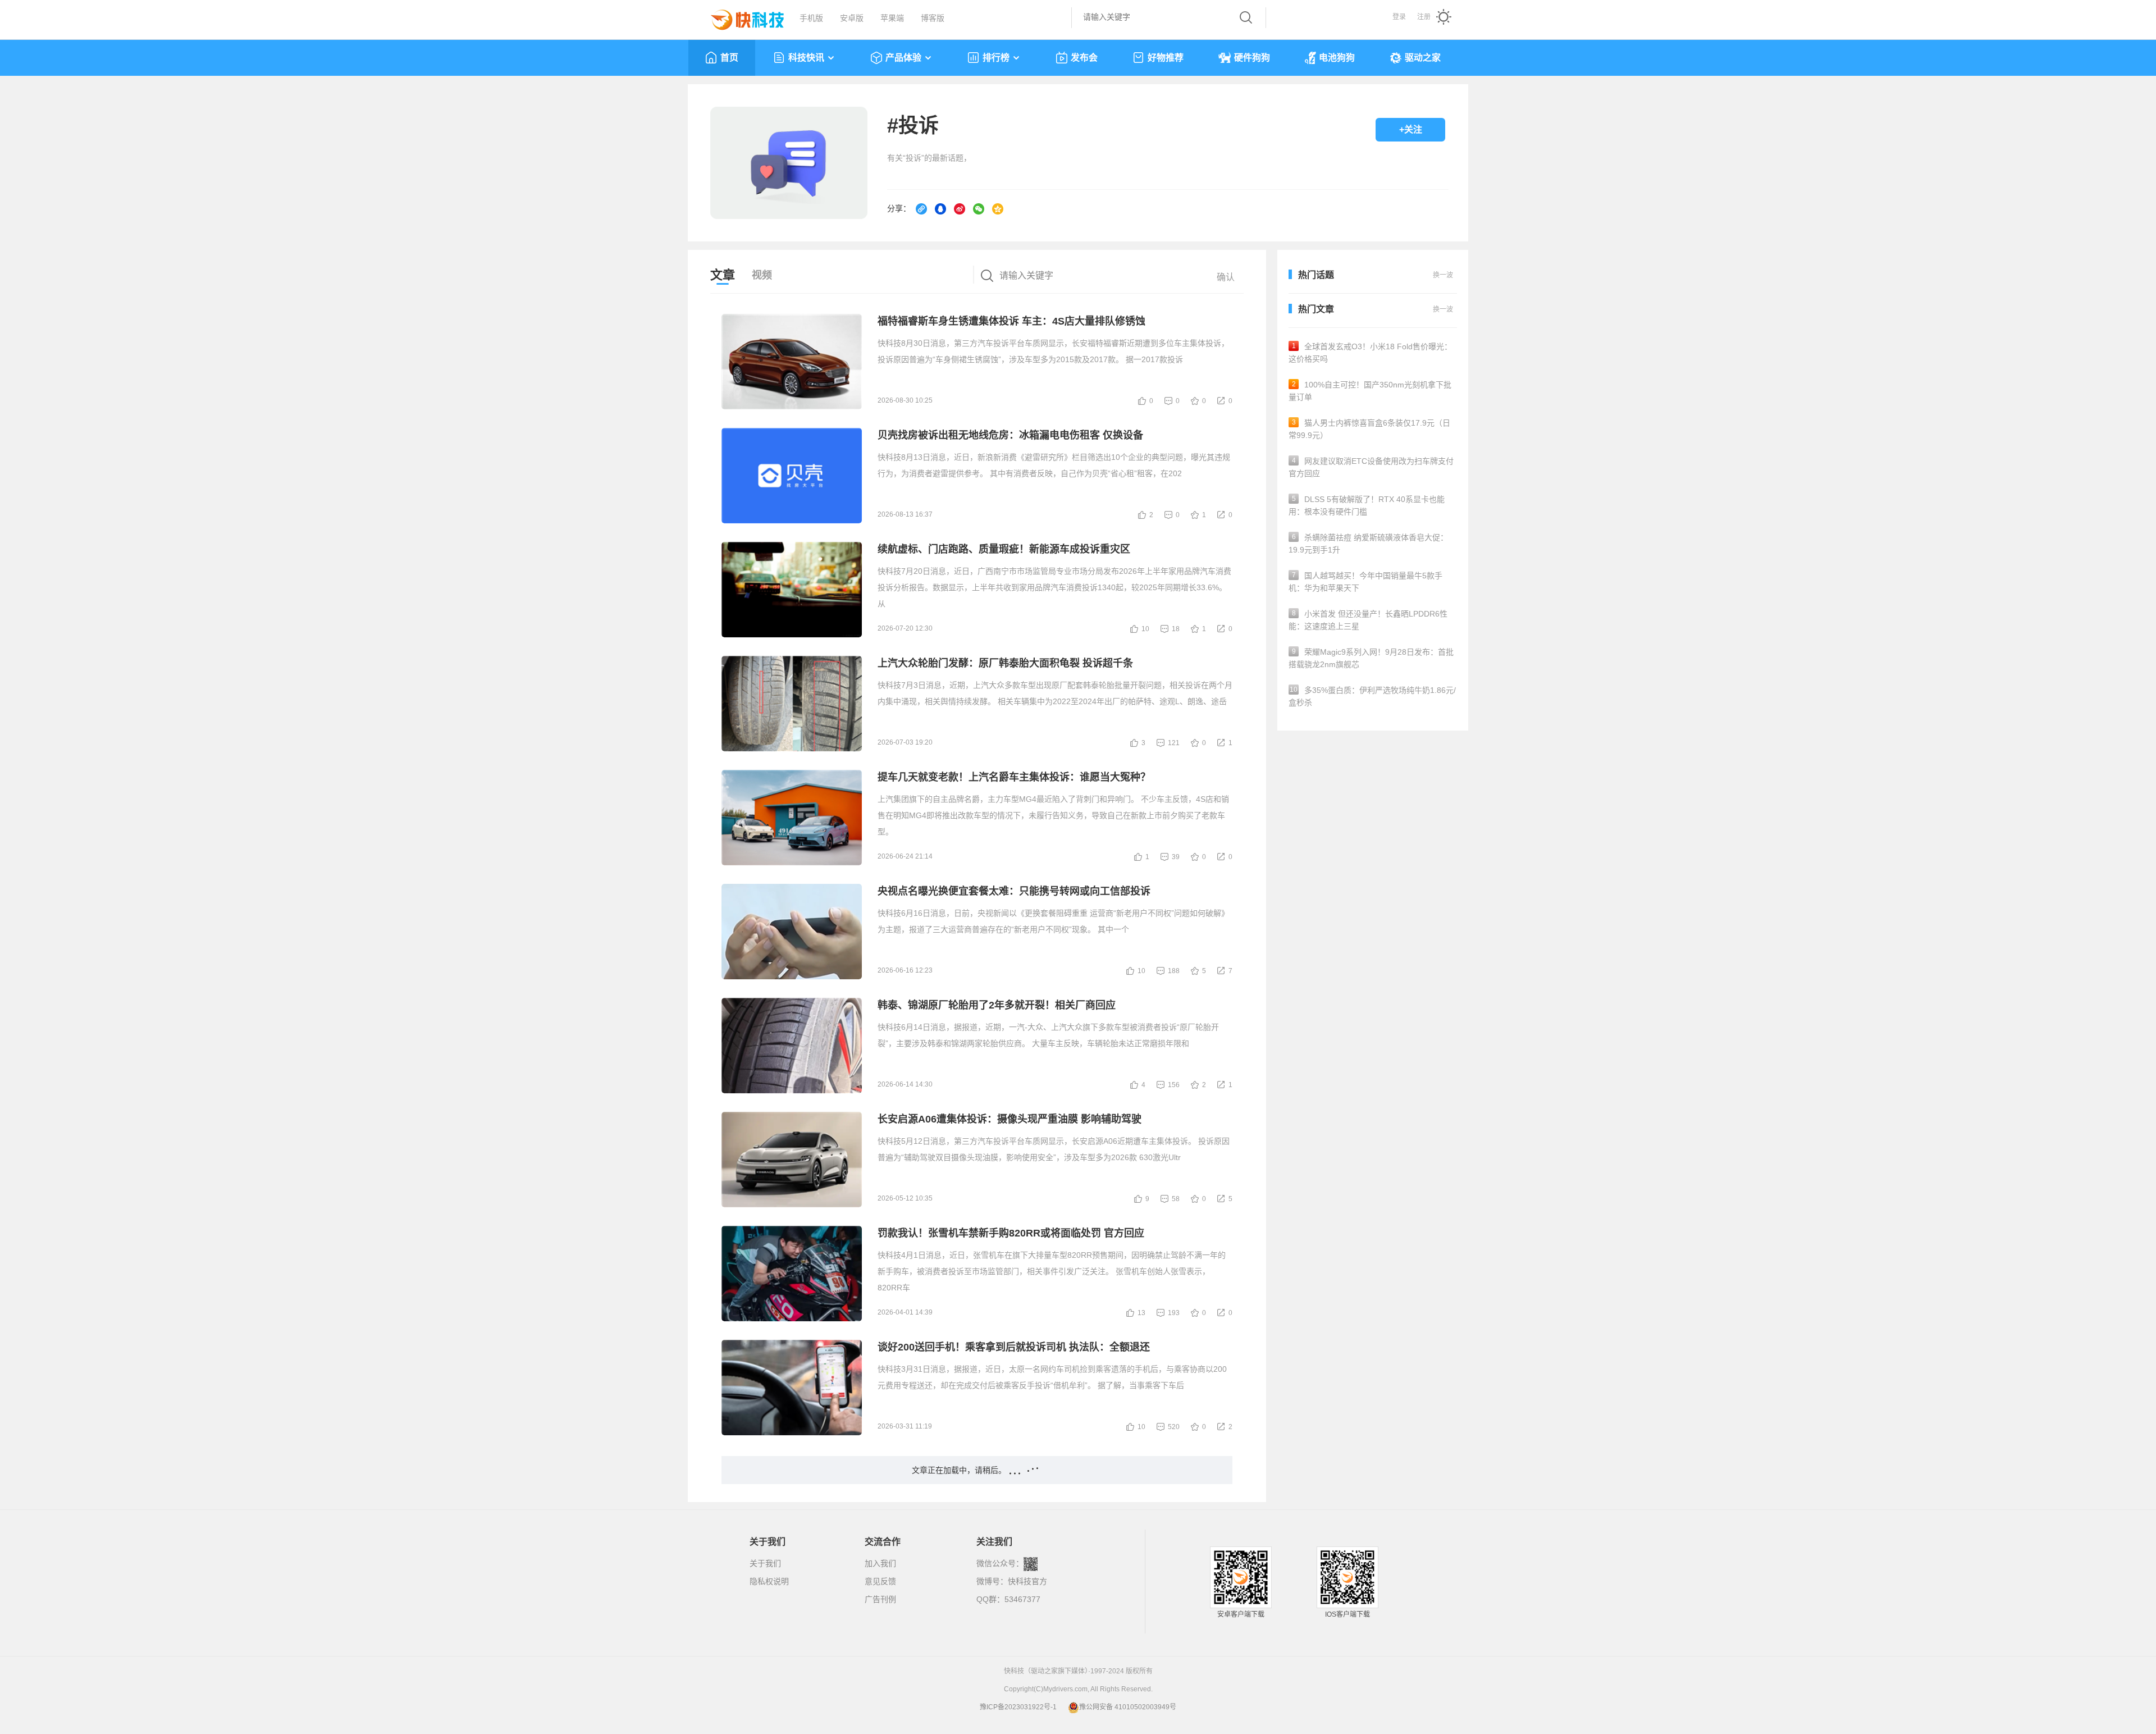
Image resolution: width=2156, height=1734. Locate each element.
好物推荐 (1166, 58)
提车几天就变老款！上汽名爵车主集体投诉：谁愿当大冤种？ (1014, 777)
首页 (729, 58)
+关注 (1411, 129)
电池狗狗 (1337, 58)
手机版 (811, 18)
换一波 (1443, 309)
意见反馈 (880, 1581)
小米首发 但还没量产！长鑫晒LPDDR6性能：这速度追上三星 (1368, 620)
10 (1145, 629)
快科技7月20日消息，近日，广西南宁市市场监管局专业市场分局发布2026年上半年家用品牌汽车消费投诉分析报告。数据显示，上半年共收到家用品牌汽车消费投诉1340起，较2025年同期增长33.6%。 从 (1054, 587)
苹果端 (892, 18)
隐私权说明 (769, 1581)
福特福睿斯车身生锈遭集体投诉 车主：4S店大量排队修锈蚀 (1011, 321)
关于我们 (765, 1563)
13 (1141, 1313)
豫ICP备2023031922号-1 (1018, 1707)
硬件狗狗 (1252, 58)
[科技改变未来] (739, 17)
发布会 (1084, 58)
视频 (762, 275)
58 (1176, 1199)
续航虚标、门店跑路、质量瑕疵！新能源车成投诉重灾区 (1004, 549)
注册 (1424, 17)
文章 (723, 275)
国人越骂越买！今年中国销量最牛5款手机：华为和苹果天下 (1365, 582)
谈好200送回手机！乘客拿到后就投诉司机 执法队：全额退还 (1014, 1347)
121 (1174, 743)
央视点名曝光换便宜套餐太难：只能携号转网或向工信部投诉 (1014, 891)
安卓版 (852, 18)
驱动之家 (1423, 58)
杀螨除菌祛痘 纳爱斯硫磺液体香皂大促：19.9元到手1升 (1368, 544)
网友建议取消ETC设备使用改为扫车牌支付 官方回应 (1371, 467)
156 (1174, 1085)
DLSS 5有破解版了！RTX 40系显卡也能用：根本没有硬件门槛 (1367, 505)
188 (1174, 971)
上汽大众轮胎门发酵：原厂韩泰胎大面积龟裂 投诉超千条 (1005, 663)
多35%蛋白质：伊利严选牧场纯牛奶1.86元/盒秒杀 (1372, 696)
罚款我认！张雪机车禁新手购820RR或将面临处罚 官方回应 (1011, 1233)
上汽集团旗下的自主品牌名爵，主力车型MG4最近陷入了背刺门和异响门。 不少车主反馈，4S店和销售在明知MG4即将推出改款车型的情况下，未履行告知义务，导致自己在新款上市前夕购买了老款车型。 (1053, 815)
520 (1174, 1427)
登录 (1399, 17)
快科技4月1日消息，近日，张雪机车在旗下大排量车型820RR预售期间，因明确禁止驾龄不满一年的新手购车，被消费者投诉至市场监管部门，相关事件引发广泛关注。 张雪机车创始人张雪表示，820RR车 (1052, 1271)
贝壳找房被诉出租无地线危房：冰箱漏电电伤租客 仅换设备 (1010, 435)
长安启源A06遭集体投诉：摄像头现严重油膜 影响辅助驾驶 (1010, 1119)
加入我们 (880, 1563)
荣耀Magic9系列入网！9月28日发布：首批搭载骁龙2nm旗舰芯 (1371, 658)
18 (1176, 629)
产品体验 (903, 58)
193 (1174, 1313)
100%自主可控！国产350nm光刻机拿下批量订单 (1370, 391)
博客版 (933, 18)
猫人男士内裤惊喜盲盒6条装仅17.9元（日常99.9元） (1369, 429)
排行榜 (996, 58)
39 (1176, 857)
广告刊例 (880, 1599)
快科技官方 (1027, 1581)
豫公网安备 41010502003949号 (1128, 1707)
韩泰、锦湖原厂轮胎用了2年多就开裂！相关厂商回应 (997, 1005)
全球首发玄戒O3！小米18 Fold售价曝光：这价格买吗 (1370, 353)
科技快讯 (806, 58)
